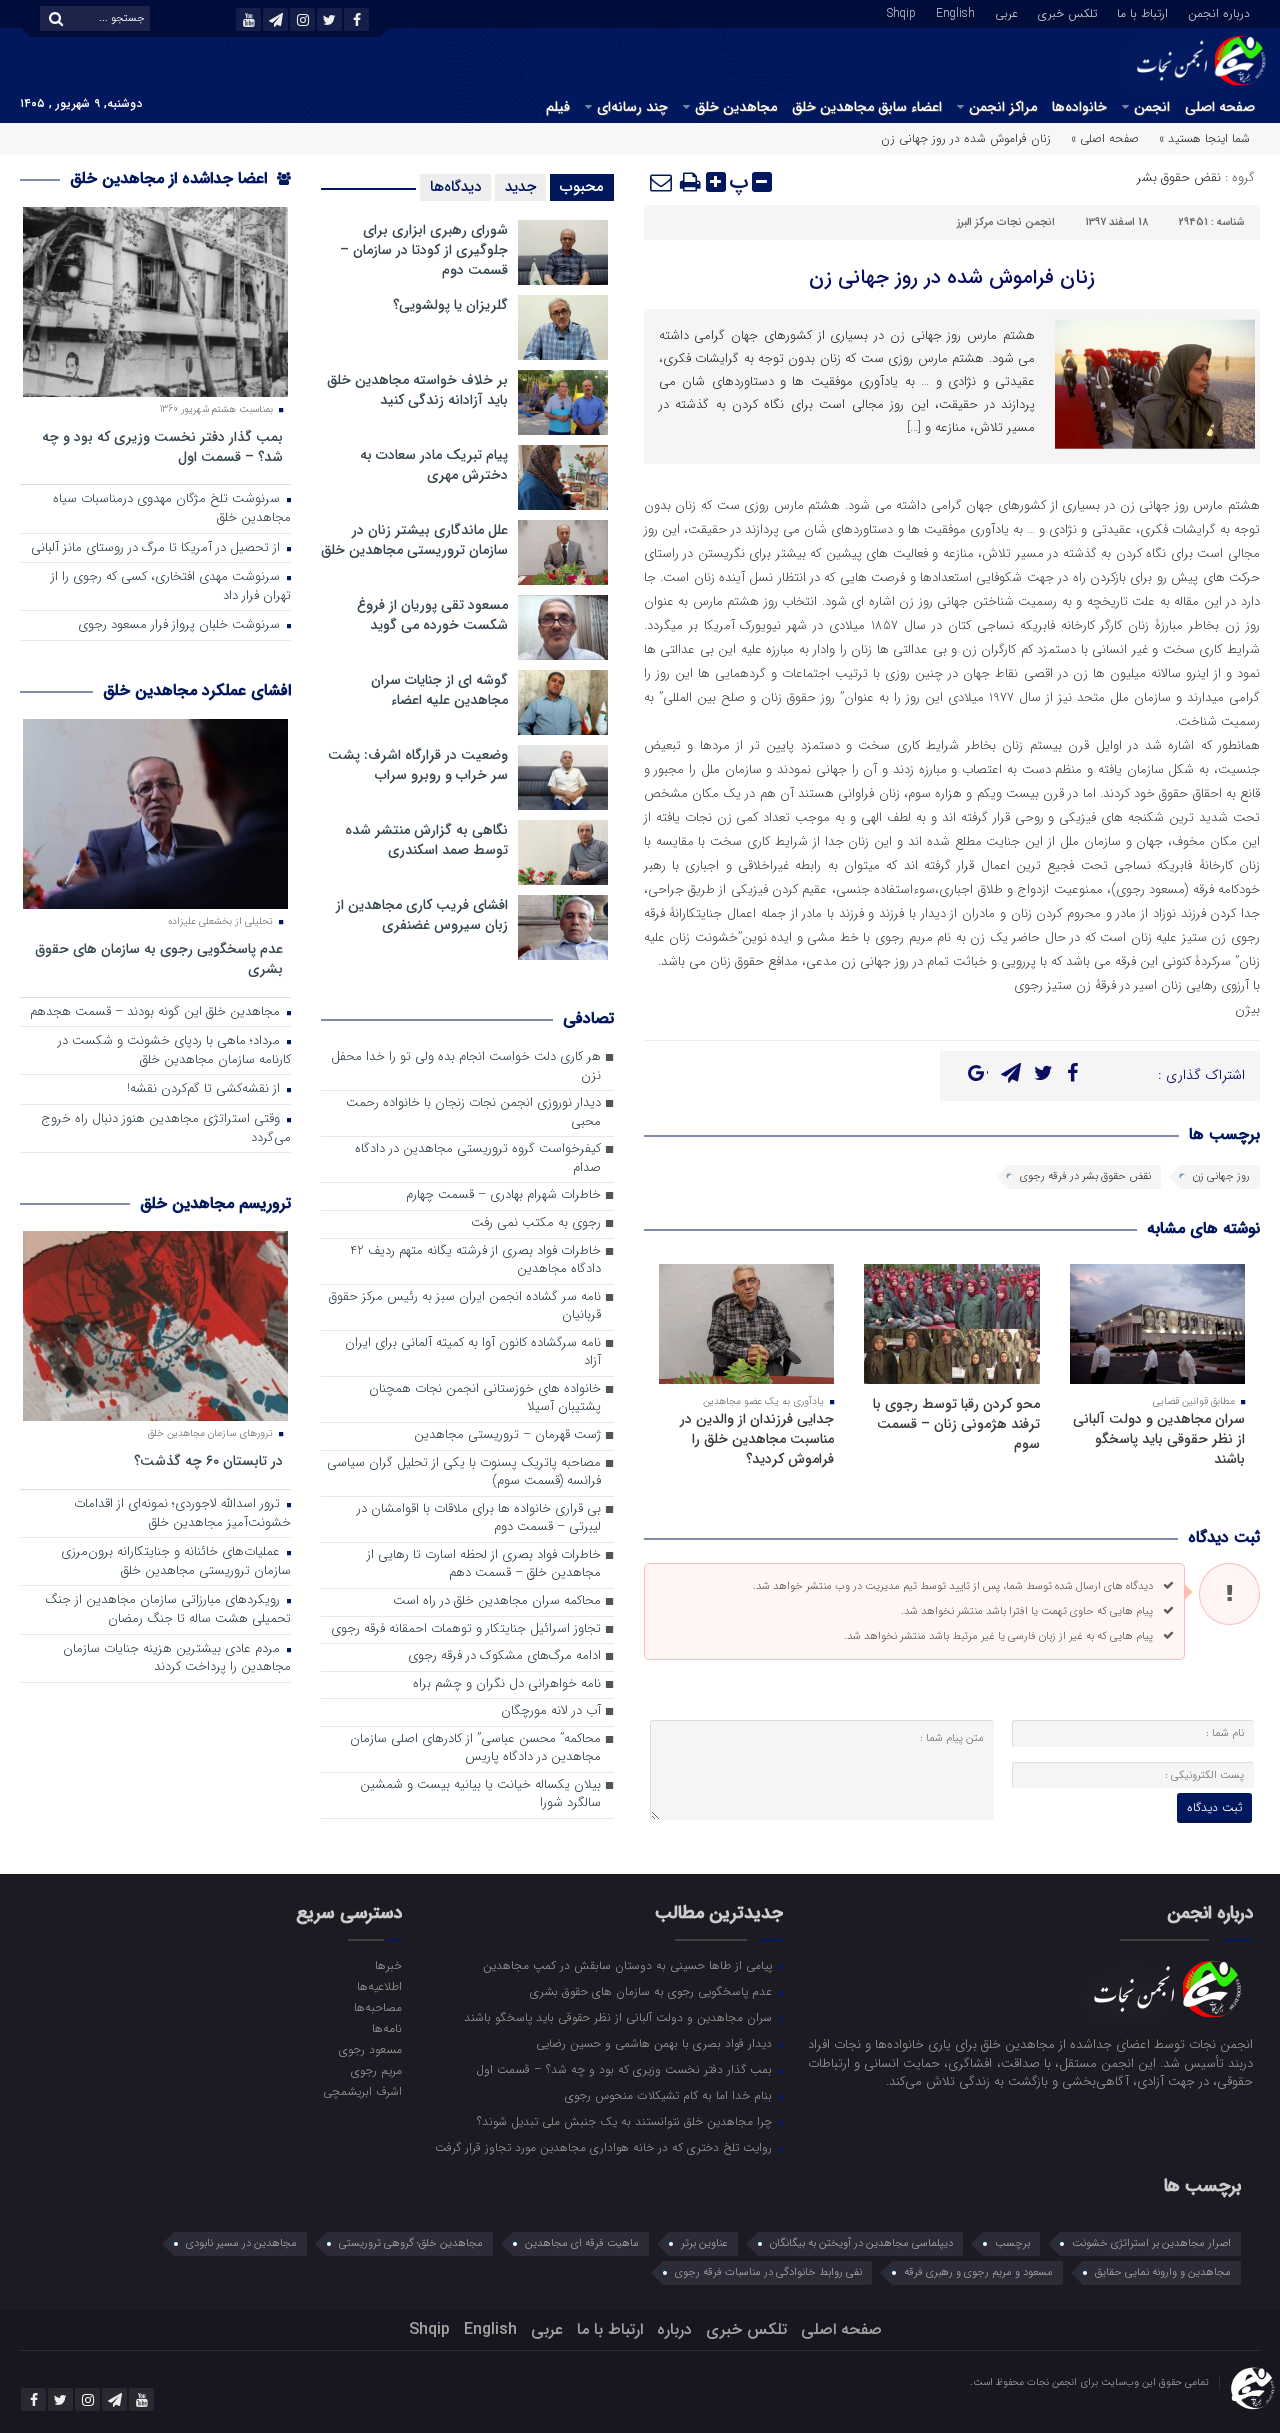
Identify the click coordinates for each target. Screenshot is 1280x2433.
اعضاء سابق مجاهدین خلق (867, 107)
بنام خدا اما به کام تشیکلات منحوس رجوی (670, 2095)
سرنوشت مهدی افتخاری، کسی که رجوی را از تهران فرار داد (171, 587)
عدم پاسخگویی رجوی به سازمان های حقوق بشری (159, 958)
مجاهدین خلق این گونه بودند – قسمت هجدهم (157, 1012)
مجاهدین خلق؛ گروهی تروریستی (411, 2243)
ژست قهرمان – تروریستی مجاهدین (507, 1435)
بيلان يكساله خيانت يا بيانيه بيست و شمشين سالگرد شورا (480, 1795)
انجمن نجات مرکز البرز (1006, 222)
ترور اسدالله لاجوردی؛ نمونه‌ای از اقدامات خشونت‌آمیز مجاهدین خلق (182, 1514)
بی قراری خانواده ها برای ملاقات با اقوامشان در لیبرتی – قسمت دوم (479, 1519)
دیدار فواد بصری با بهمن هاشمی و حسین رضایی (656, 2043)
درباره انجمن (1219, 12)
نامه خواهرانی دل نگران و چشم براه (507, 1684)
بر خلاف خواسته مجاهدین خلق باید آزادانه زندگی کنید (417, 390)
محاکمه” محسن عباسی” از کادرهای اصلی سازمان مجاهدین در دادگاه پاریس (475, 1749)
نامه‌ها (386, 2028)
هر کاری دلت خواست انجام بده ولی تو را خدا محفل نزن (466, 1067)
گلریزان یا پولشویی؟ (450, 305)
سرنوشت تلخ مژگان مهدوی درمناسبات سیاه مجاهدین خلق (172, 509)
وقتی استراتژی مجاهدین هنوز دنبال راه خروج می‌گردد (166, 1129)
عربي (1006, 12)
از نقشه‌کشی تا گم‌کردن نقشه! (205, 1089)
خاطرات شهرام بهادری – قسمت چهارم (503, 1195)
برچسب (1012, 2243)
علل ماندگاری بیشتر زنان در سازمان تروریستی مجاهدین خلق (414, 540)
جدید (520, 187)
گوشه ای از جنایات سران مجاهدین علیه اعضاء (439, 690)
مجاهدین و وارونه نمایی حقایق (1163, 2272)
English (955, 12)
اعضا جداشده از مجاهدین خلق (171, 178)
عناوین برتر (704, 2243)
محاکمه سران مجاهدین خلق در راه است (497, 1601)
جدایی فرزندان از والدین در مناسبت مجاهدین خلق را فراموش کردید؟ (757, 1439)
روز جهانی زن (1221, 1176)
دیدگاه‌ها (455, 187)
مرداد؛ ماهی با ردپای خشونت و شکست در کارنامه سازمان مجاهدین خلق (174, 1051)
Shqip (901, 12)
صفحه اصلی (1220, 107)
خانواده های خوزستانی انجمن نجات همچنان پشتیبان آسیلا (485, 1399)
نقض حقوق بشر (1179, 177)
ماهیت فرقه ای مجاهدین (582, 2243)
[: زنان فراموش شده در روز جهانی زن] (662, 182)
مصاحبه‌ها (377, 2007)
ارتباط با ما (1142, 12)
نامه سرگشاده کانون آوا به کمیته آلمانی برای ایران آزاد (473, 1353)
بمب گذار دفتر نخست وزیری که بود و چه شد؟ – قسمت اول (162, 446)
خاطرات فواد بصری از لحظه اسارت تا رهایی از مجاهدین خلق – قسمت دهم (484, 1565)
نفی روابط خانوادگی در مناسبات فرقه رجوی (768, 2272)
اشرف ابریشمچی (362, 2091)
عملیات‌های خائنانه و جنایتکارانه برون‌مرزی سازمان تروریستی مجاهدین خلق (176, 1562)
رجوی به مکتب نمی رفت (536, 1223)
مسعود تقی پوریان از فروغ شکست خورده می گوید (432, 615)
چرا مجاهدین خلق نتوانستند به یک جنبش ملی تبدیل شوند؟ (626, 2121)
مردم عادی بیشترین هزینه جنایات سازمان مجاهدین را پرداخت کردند (177, 1659)
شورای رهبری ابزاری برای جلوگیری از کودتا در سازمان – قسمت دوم (424, 250)
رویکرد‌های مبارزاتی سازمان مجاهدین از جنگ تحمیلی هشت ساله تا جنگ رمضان (168, 1610)
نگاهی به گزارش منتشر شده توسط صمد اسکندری (426, 840)
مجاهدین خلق (736, 107)
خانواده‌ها (1079, 107)
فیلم (558, 107)
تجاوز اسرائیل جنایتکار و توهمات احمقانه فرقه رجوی (466, 1629)
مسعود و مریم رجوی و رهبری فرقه (978, 2272)
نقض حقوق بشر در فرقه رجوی (1085, 1176)
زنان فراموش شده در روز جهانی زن (952, 277)
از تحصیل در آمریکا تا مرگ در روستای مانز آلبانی (157, 548)
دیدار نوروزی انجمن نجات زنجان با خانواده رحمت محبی (473, 1113)
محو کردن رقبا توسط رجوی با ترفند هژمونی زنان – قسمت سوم (956, 1424)
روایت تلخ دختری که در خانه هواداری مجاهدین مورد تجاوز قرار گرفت (605, 2147)
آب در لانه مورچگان (551, 1711)
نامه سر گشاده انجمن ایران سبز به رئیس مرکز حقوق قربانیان (465, 1307)
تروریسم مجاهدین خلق (215, 1203)
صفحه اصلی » (1105, 138)
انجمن (1152, 107)
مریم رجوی (376, 2070)
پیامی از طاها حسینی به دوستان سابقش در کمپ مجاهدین (629, 1965)
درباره (674, 2329)
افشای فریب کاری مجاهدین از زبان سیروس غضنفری (422, 915)
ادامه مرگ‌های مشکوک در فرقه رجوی (504, 1656)
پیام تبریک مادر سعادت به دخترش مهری (434, 465)
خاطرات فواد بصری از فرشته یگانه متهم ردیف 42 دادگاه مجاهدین (475, 1261)
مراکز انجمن (1003, 107)
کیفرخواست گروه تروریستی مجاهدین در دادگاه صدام (478, 1159)
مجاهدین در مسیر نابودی (241, 2243)
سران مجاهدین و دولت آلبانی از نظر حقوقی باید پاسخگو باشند (1159, 1439)
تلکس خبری (1067, 12)
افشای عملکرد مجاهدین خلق (197, 690)
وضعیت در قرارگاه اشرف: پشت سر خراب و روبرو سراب (418, 765)
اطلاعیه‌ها (379, 1986)
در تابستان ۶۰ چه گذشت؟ (208, 1460)
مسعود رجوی (370, 2049)
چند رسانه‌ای (632, 107)
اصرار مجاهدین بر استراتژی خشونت (1151, 2243)
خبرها (388, 1965)
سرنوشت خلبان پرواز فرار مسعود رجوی (181, 625)
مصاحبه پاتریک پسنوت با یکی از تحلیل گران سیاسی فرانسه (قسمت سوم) (464, 1473)
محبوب (582, 187)
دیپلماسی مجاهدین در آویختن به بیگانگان (861, 2243)
